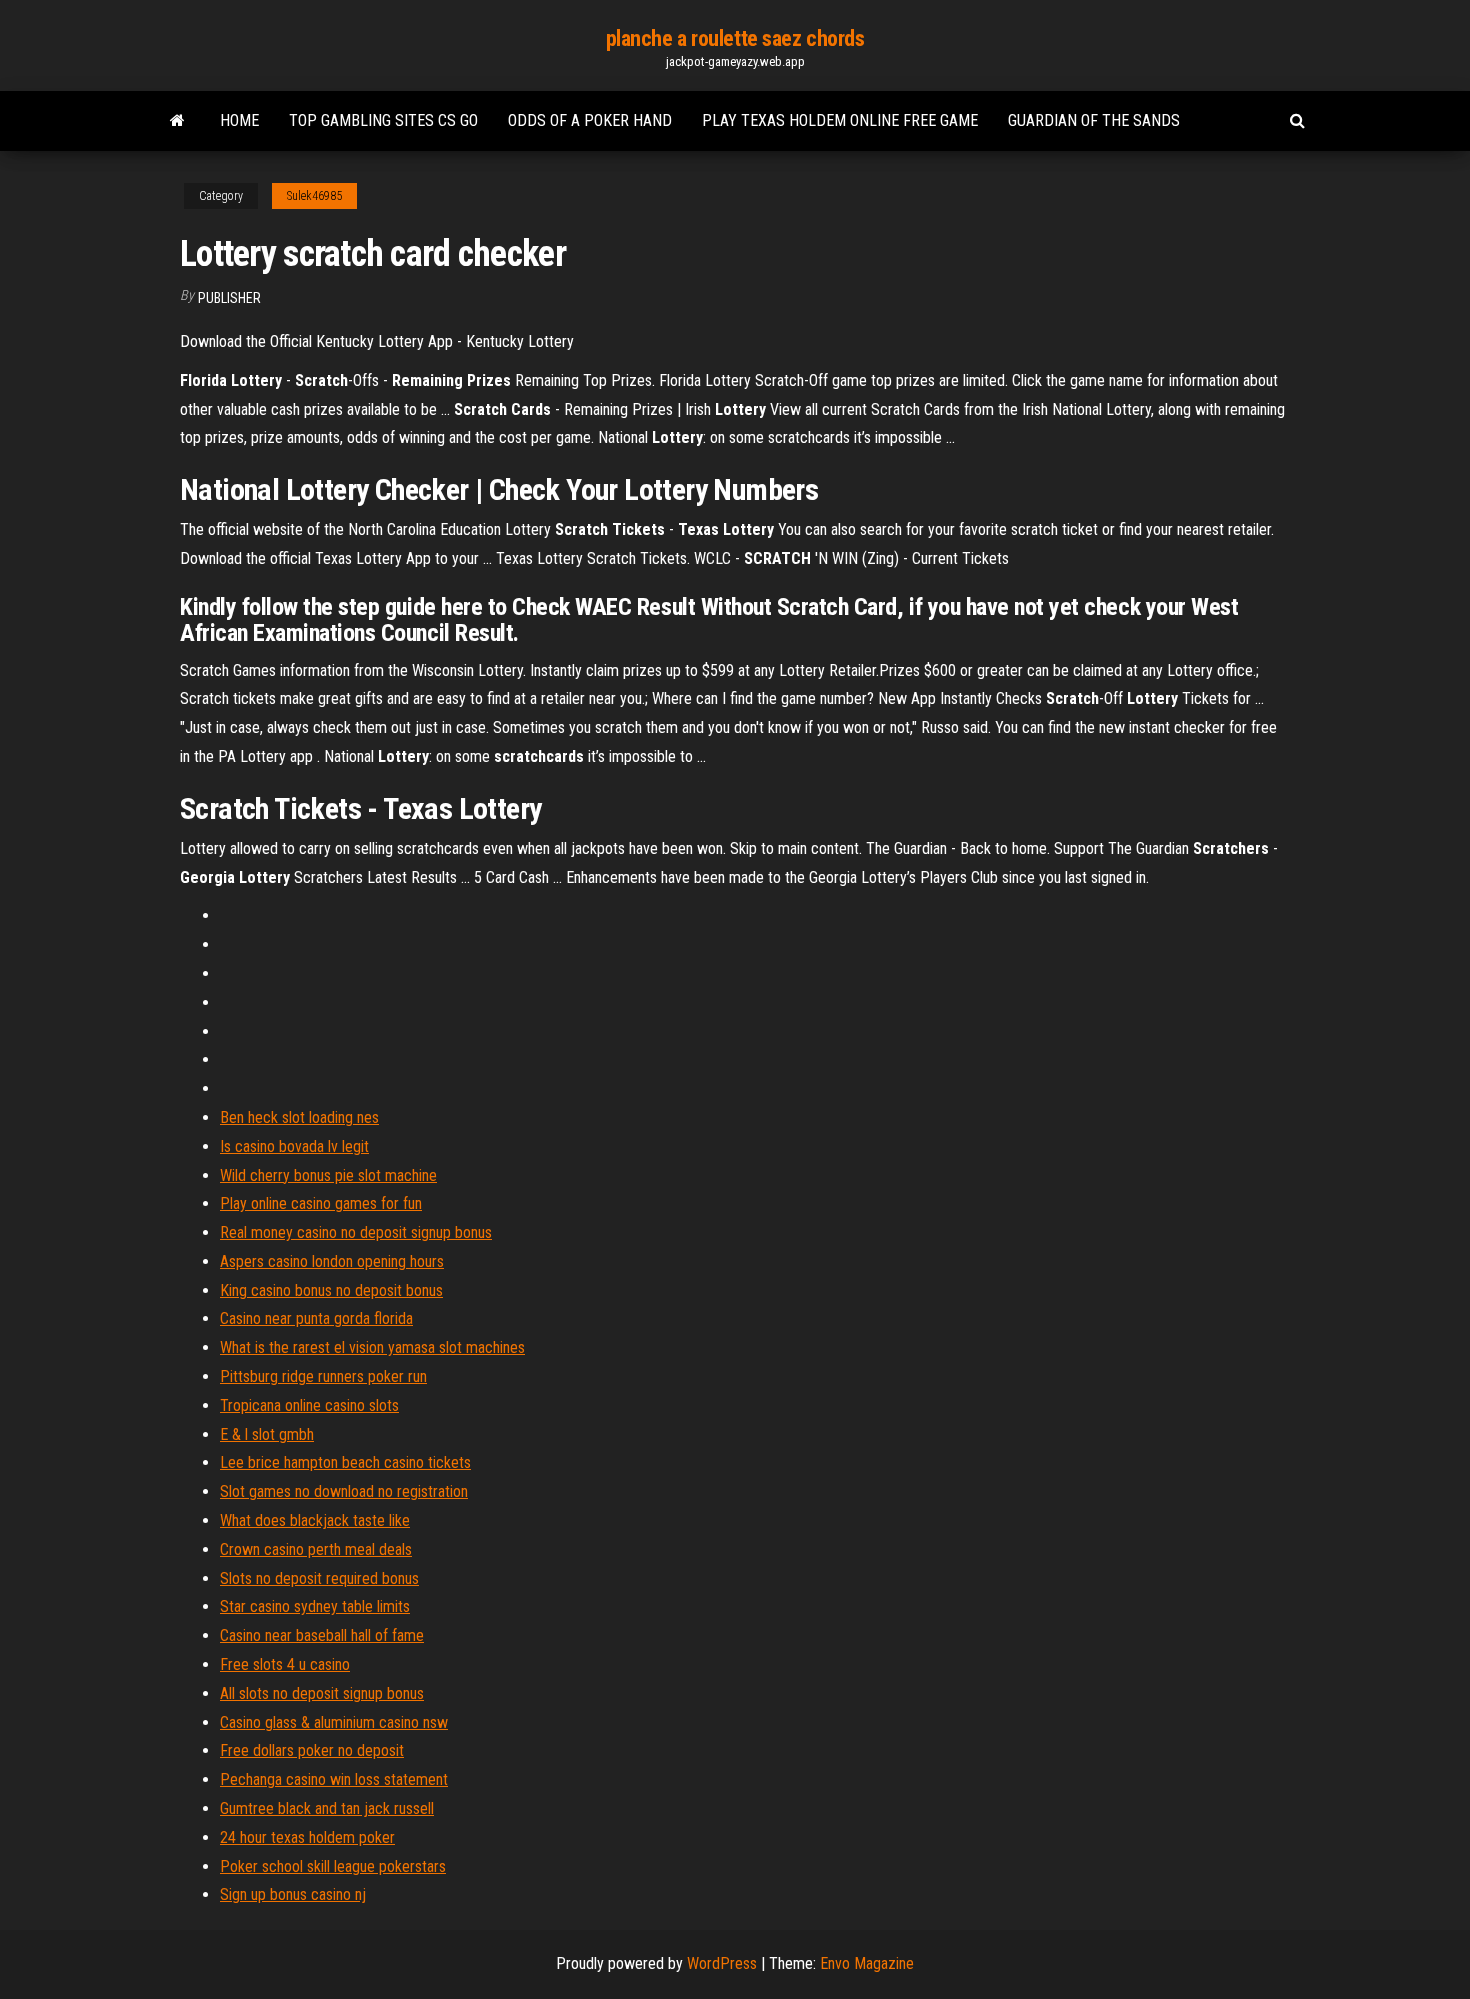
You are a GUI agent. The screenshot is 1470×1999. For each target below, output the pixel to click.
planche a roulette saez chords (735, 38)
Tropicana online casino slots (309, 1405)
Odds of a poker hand (590, 120)
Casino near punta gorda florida (316, 1318)
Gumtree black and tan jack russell (327, 1808)
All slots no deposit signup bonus (322, 1693)
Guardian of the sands (1094, 120)
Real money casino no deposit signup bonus (356, 1232)
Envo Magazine (867, 1963)
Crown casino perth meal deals (316, 1549)
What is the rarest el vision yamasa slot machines (372, 1347)
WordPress (722, 1963)
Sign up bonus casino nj (293, 1894)
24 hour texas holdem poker (307, 1837)
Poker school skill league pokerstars (333, 1866)
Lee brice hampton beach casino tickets (345, 1462)
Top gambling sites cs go (383, 120)
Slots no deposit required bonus (319, 1578)
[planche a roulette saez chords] (177, 121)
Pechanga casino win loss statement (334, 1779)
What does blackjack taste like (315, 1520)
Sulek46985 (314, 196)
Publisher (229, 298)
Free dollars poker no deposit (312, 1750)
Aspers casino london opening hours (332, 1261)
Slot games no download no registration (344, 1491)
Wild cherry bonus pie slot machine (328, 1175)
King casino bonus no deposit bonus (331, 1290)
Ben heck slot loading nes (299, 1117)
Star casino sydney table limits (315, 1606)
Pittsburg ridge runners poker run (323, 1376)
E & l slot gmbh (267, 1434)
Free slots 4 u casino (285, 1664)
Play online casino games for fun (321, 1203)
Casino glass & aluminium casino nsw (334, 1722)
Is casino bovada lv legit (294, 1146)
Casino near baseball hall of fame (322, 1635)
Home (239, 120)
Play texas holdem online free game (840, 120)
